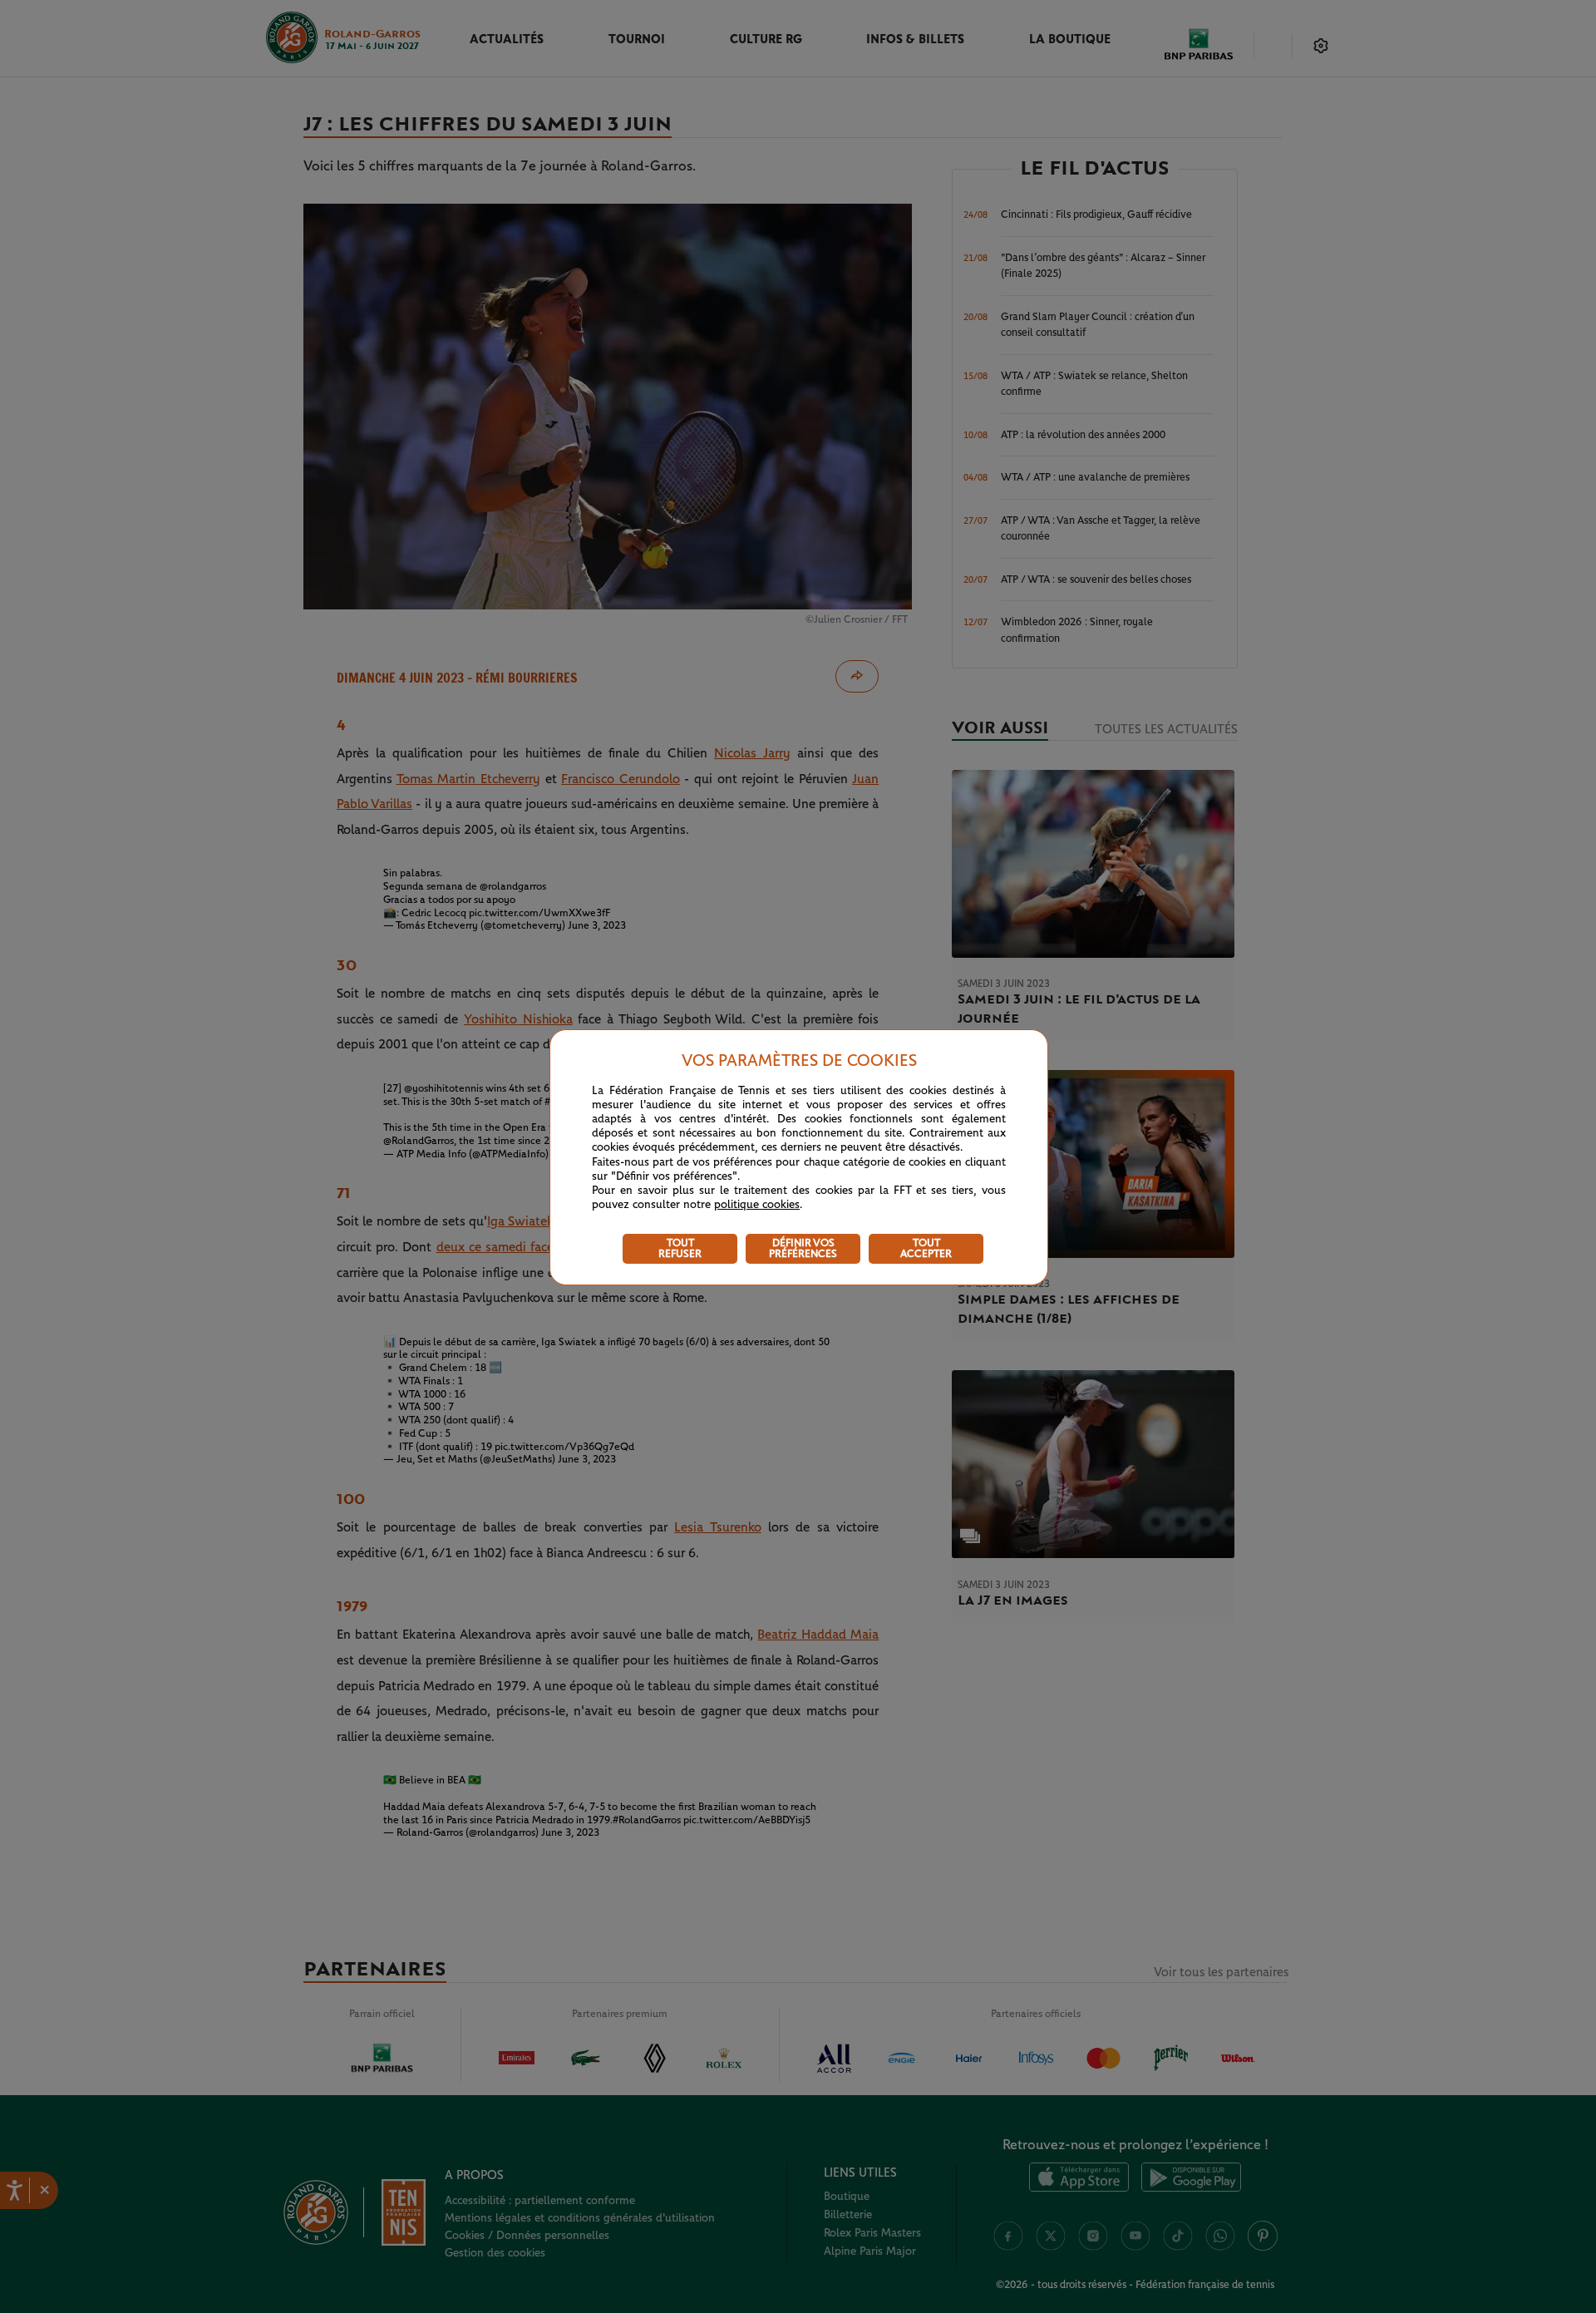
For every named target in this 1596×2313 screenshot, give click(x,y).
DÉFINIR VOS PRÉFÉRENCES (803, 1249)
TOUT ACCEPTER (926, 1249)
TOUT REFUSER (680, 1249)
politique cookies (757, 1205)
